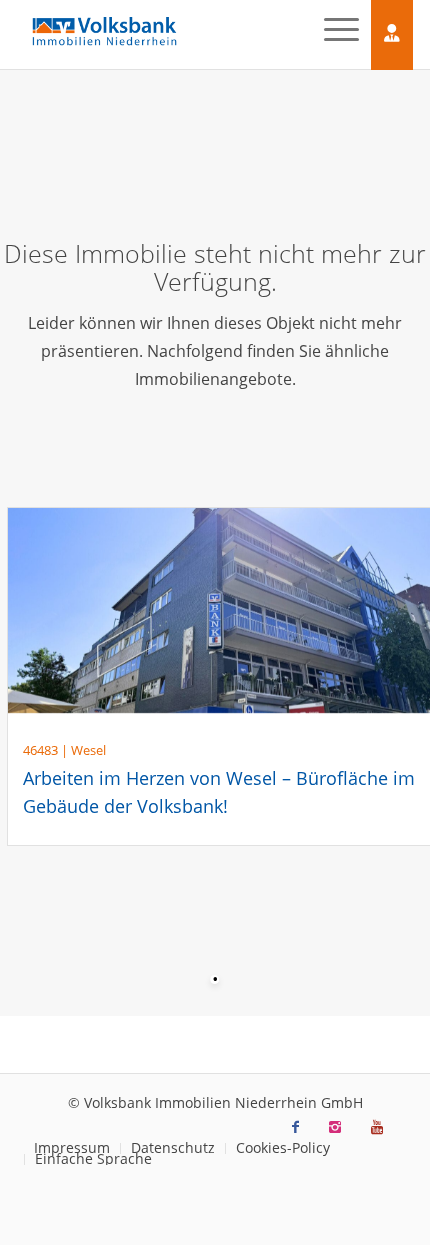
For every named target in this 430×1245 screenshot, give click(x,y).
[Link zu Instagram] (335, 1127)
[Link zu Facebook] (295, 1127)
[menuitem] (172, 1148)
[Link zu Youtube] (377, 1127)
